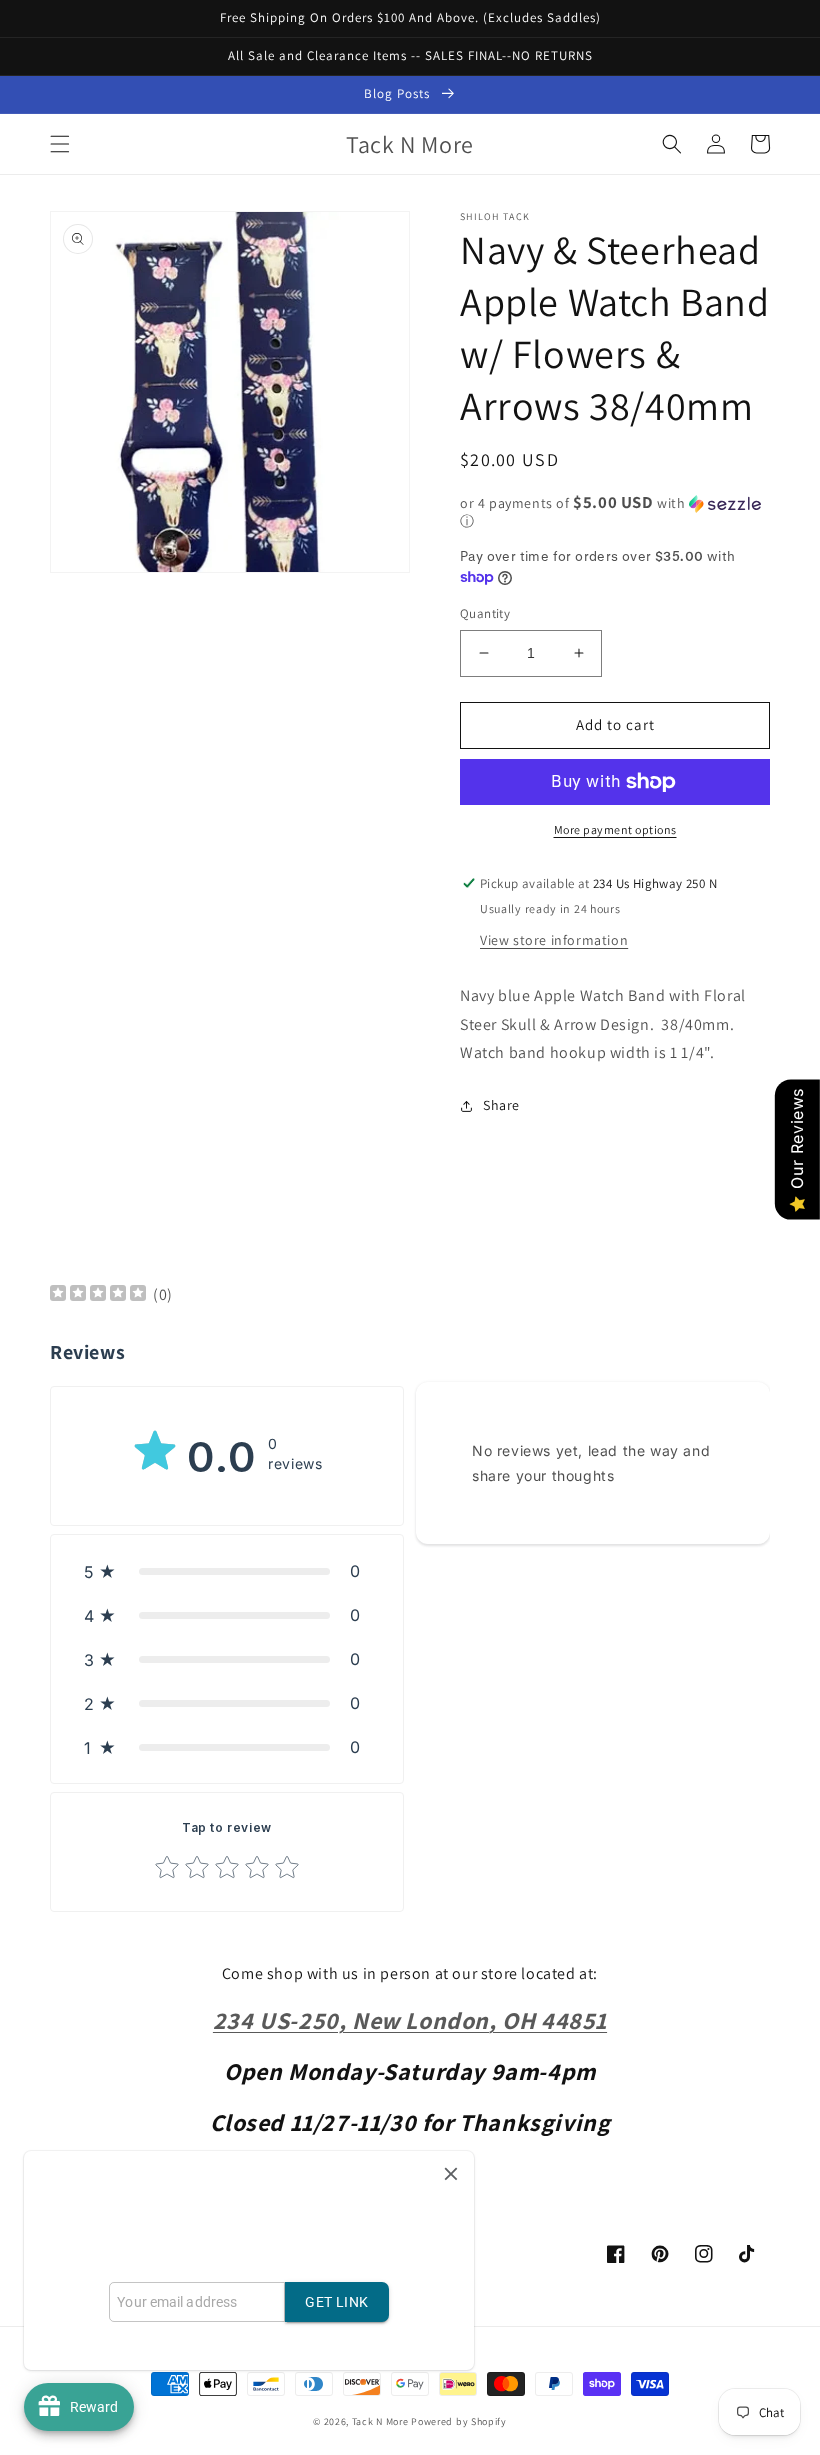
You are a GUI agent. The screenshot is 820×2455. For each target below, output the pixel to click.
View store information (554, 940)
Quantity (485, 613)
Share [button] (501, 1105)
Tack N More (381, 2421)
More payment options (615, 829)
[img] (98, 1295)
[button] (60, 144)
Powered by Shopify (459, 2421)
